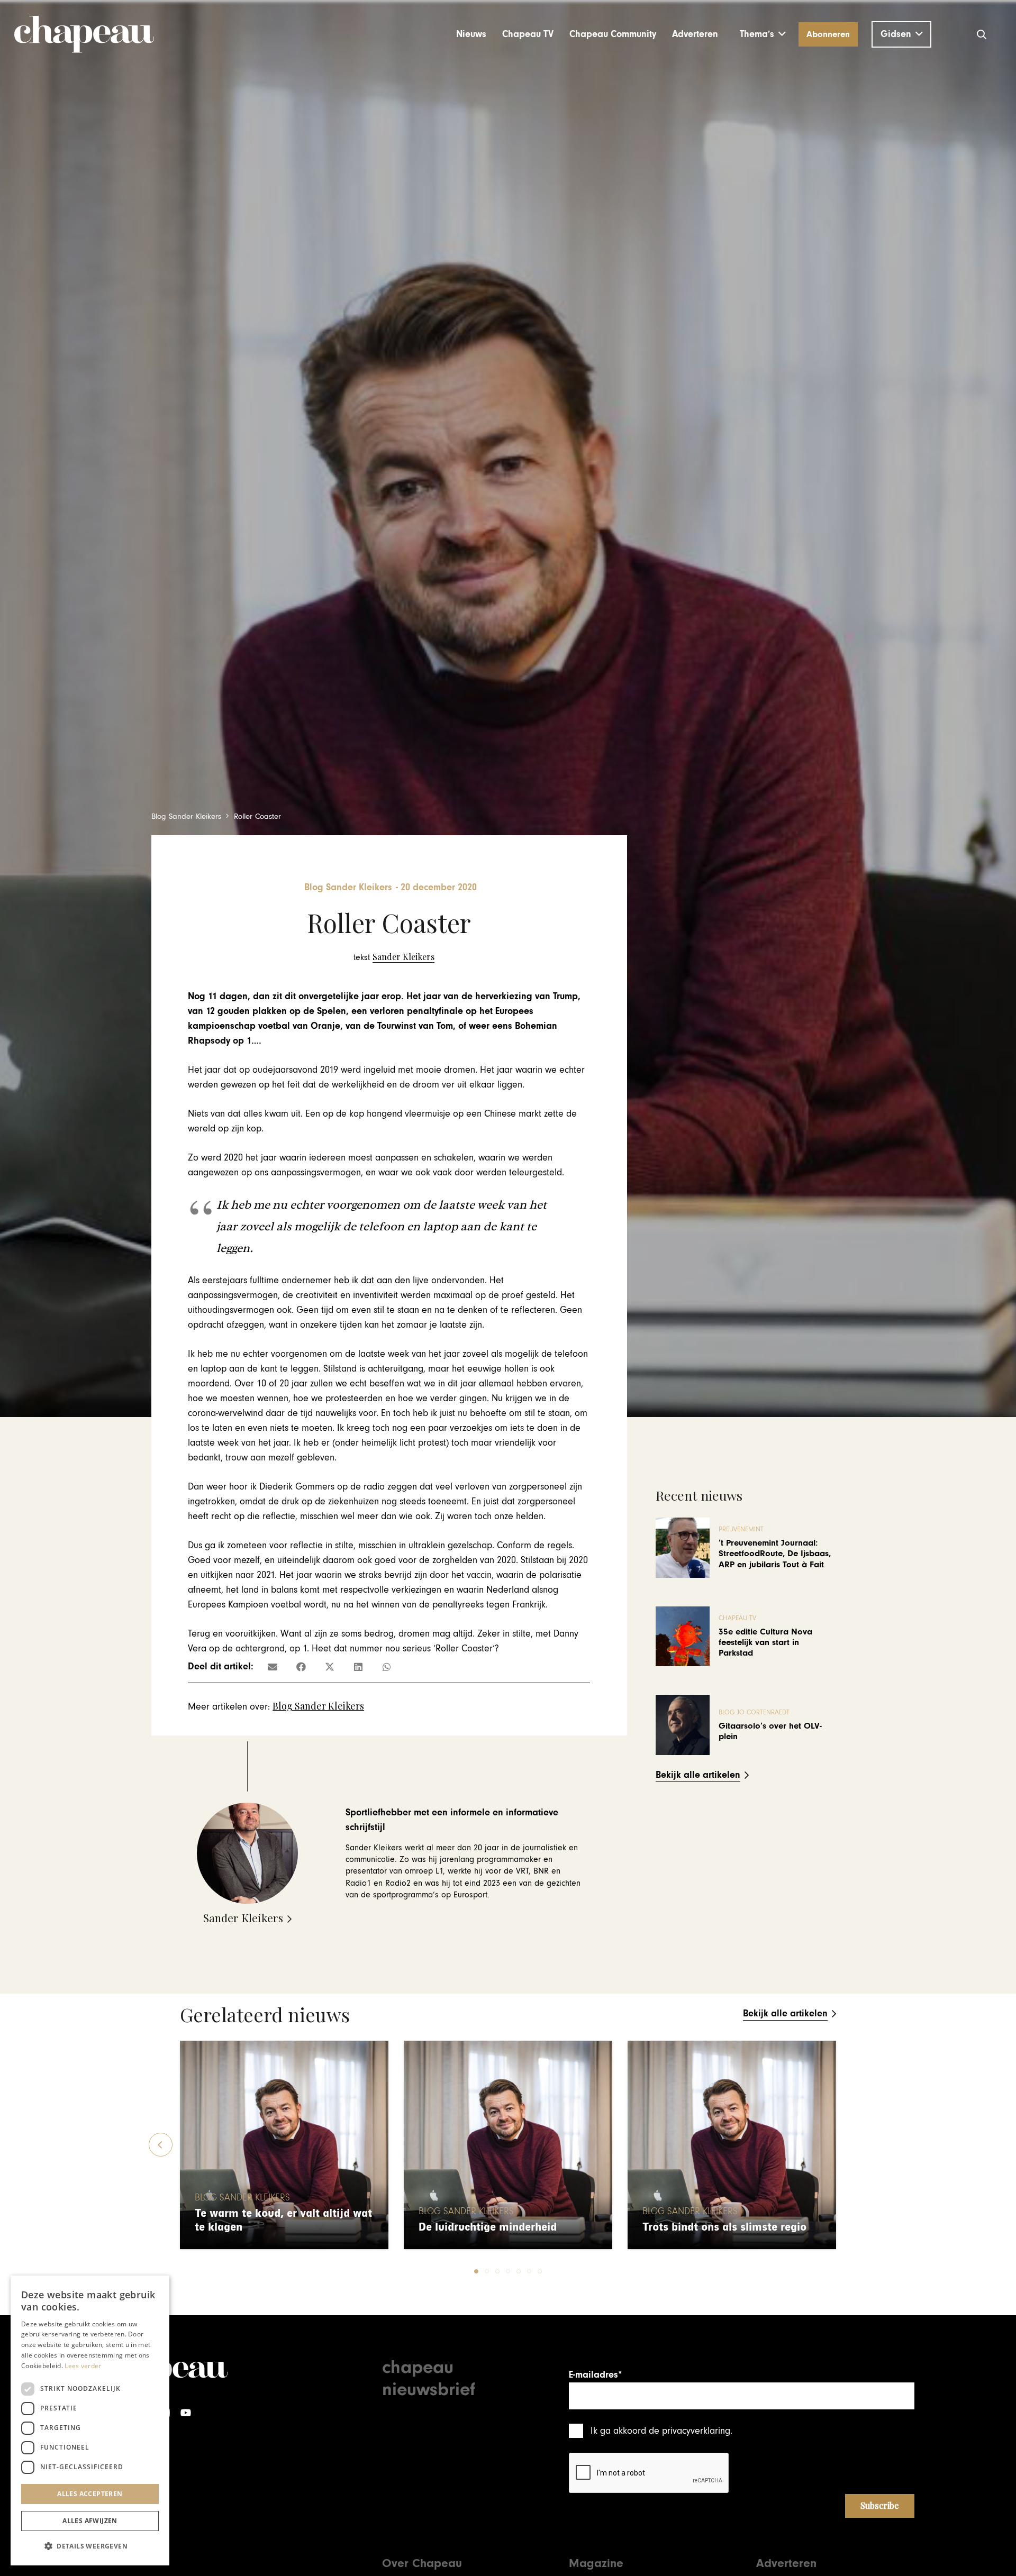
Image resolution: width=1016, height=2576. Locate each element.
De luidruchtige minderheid (488, 2227)
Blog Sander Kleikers (318, 1706)
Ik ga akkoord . (661, 2431)
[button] (763, 34)
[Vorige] (161, 2145)
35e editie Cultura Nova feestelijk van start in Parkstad (765, 1643)
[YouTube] (186, 2413)
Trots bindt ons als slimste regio (724, 2227)
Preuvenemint (741, 1529)
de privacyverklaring (690, 2431)
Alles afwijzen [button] (90, 2521)
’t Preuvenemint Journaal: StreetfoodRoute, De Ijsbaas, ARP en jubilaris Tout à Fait (775, 1554)
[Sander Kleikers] (394, 957)
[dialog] (90, 2420)
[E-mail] (273, 1667)
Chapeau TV (737, 1618)
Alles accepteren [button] (90, 2494)
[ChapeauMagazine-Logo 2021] (84, 34)
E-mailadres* (595, 2375)
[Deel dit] (301, 1667)
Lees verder (83, 2366)
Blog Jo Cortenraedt (754, 1712)
